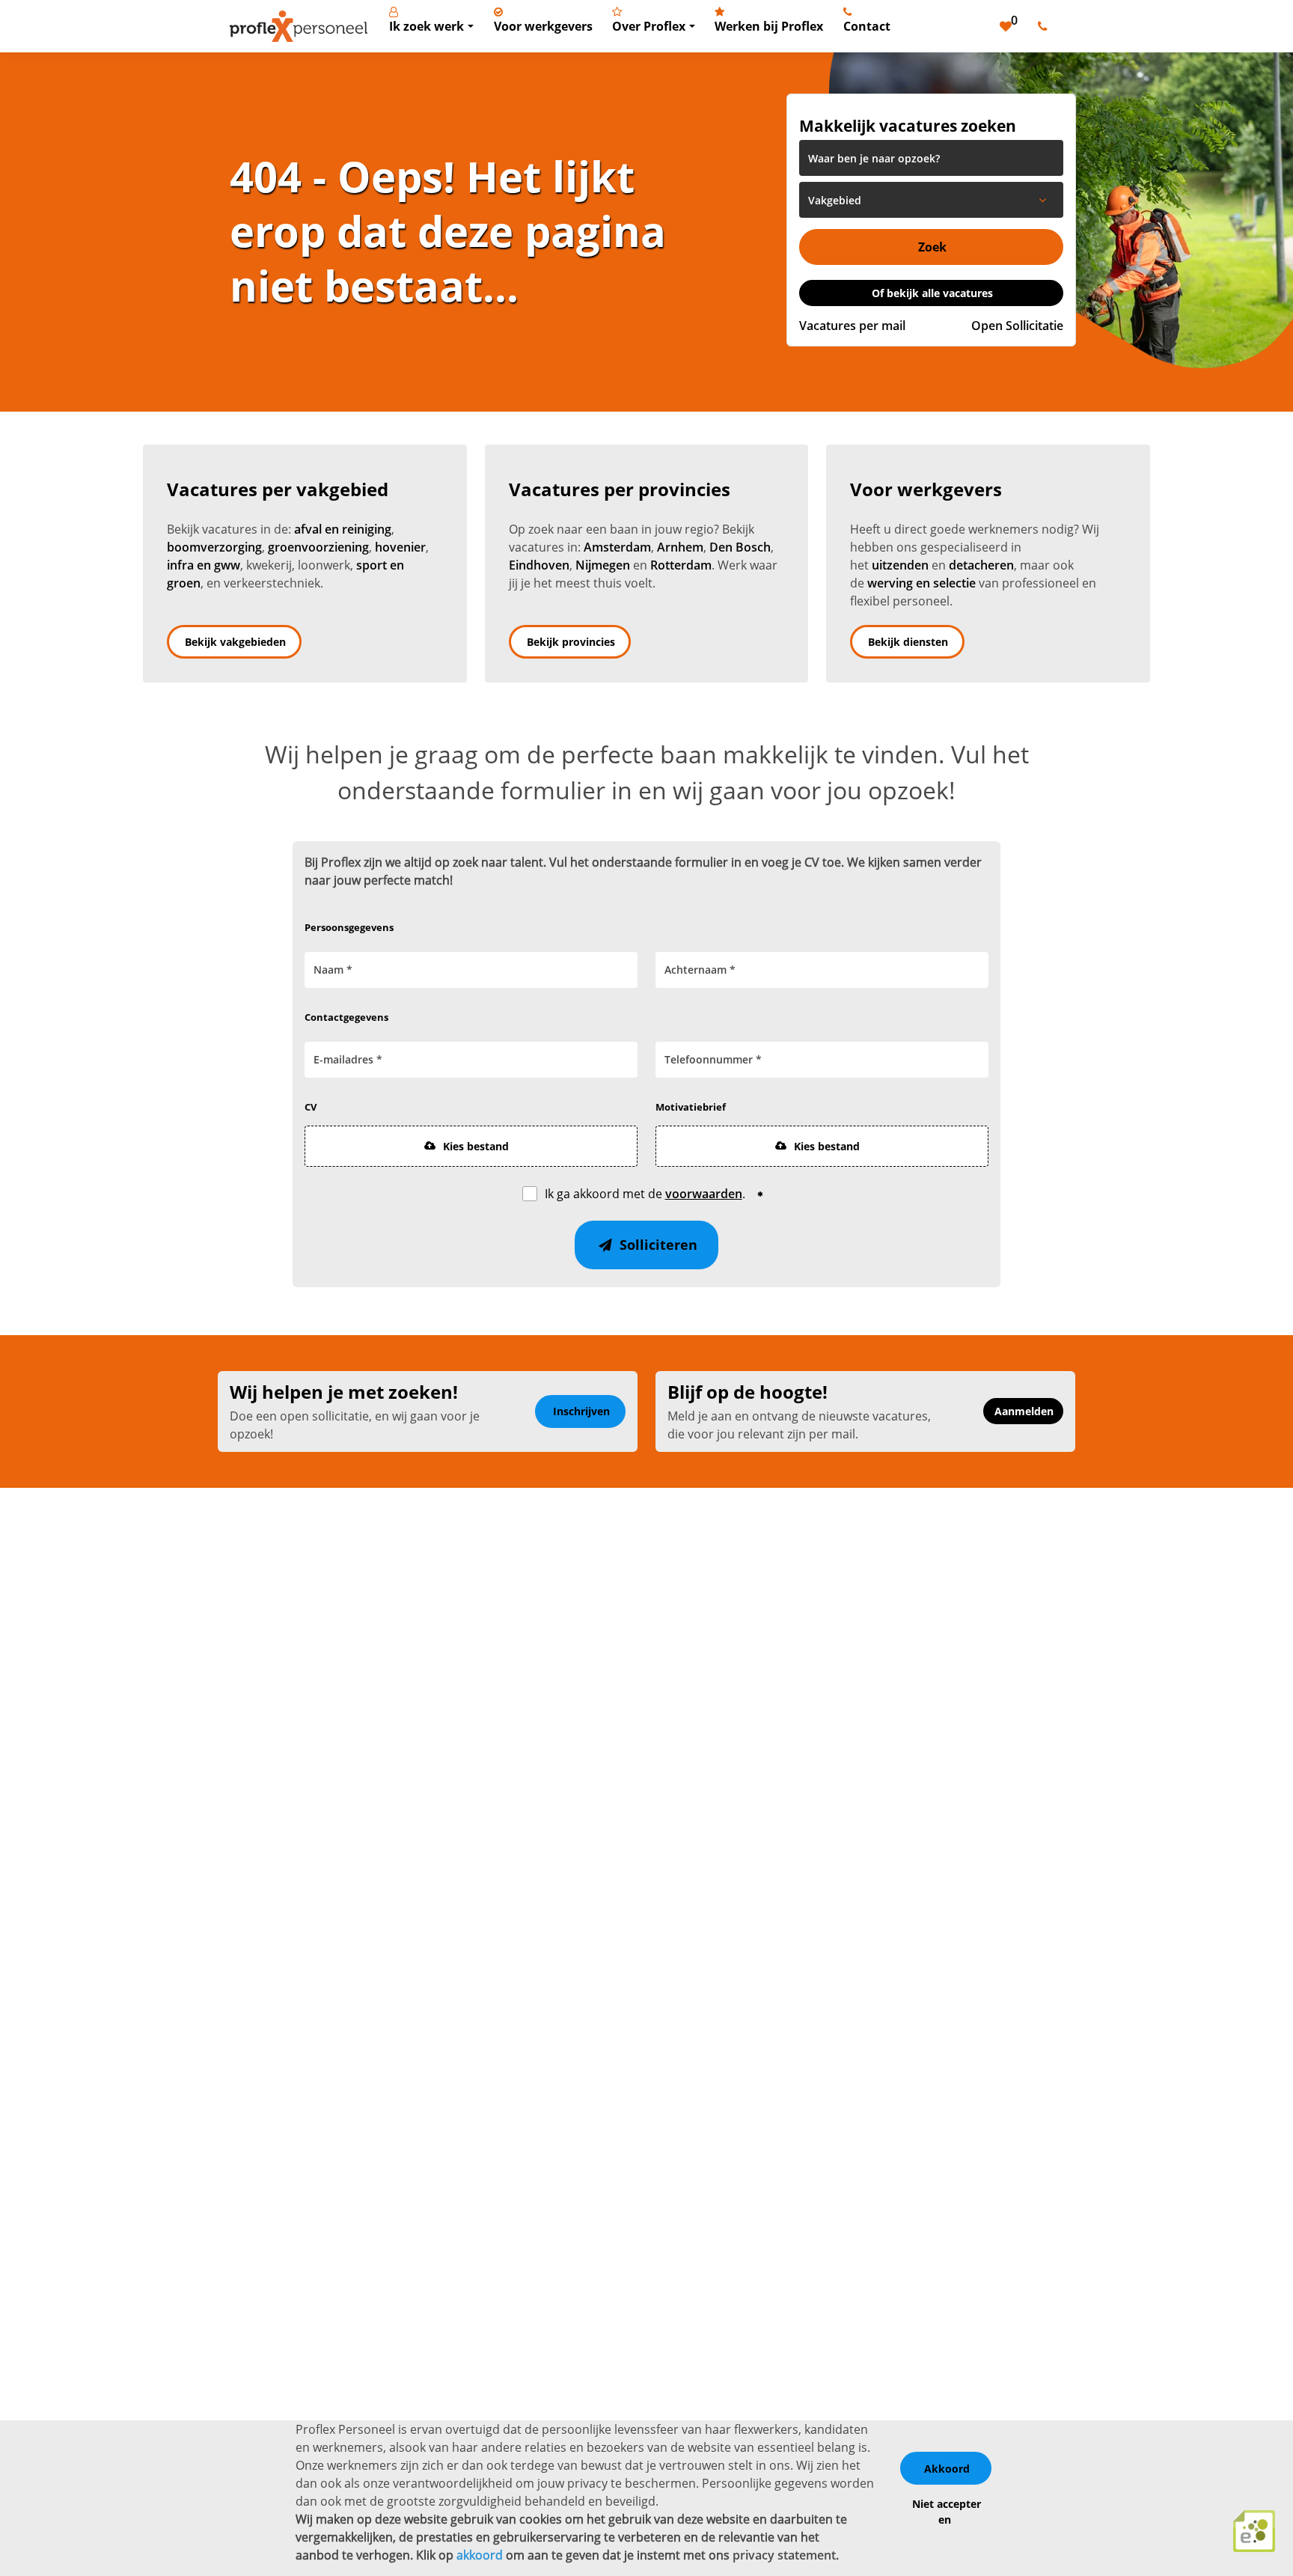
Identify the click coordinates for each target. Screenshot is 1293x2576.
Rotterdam (681, 565)
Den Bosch (740, 547)
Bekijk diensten (908, 642)
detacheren (981, 565)
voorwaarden (704, 1194)
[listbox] (931, 200)
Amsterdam (617, 547)
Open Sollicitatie (1017, 326)
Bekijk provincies (571, 642)
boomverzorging (214, 547)
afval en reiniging (343, 529)
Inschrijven (581, 1411)
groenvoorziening (318, 547)
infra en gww (204, 565)
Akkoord (947, 2469)
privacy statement (784, 2555)
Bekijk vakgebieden (235, 642)
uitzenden (900, 565)
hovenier (400, 547)
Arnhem (680, 547)
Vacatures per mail (852, 326)
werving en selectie (921, 583)
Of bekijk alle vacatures (932, 293)
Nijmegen (603, 565)
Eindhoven (539, 565)
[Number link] (1046, 26)
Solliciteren (657, 1245)
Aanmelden (1024, 1411)
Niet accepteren (947, 2512)
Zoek (932, 247)
